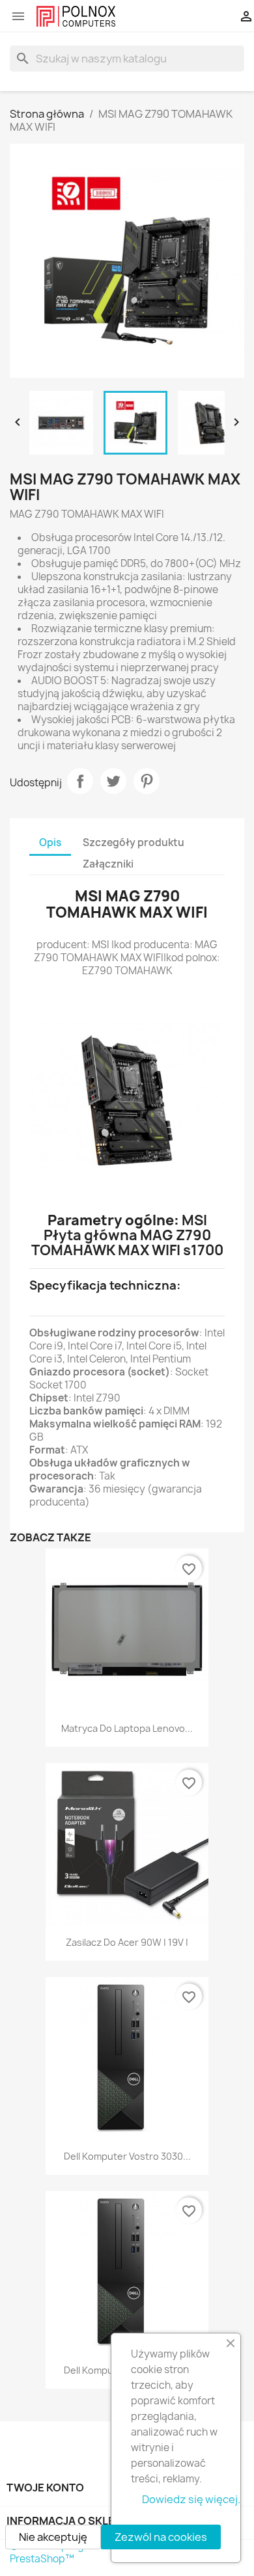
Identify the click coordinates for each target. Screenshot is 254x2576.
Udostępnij (80, 781)
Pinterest (147, 781)
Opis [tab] (50, 843)
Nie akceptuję (53, 2537)
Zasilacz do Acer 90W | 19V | (127, 1942)
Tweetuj (113, 781)
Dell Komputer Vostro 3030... (127, 2156)
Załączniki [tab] (108, 864)
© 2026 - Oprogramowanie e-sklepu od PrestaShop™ (102, 2552)
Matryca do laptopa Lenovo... (127, 1728)
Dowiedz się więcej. (191, 2499)
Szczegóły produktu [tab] (134, 843)
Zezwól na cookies (161, 2537)
